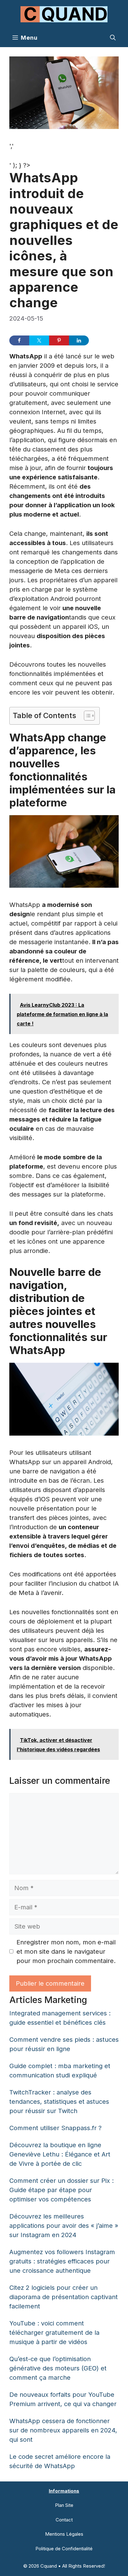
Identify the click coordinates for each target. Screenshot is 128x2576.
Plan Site (64, 2505)
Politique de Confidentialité (64, 2549)
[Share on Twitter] (39, 340)
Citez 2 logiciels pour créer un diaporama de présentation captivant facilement (64, 2297)
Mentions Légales (64, 2534)
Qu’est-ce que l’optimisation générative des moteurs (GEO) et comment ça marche (58, 2368)
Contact (64, 2520)
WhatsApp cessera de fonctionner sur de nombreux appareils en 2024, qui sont (63, 2430)
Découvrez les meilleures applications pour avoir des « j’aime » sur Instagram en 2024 (64, 2226)
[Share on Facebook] (19, 340)
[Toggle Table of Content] (86, 716)
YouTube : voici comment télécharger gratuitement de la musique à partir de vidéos (54, 2333)
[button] (113, 38)
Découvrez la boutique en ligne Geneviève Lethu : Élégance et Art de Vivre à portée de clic (60, 2154)
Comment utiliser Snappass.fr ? (55, 2128)
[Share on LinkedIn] (79, 340)
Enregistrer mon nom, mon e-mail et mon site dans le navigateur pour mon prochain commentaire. (66, 1952)
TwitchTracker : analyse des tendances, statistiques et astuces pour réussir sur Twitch (59, 2102)
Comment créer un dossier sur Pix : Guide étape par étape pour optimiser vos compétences (62, 2190)
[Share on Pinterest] (59, 340)
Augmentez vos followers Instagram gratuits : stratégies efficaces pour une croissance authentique (62, 2261)
